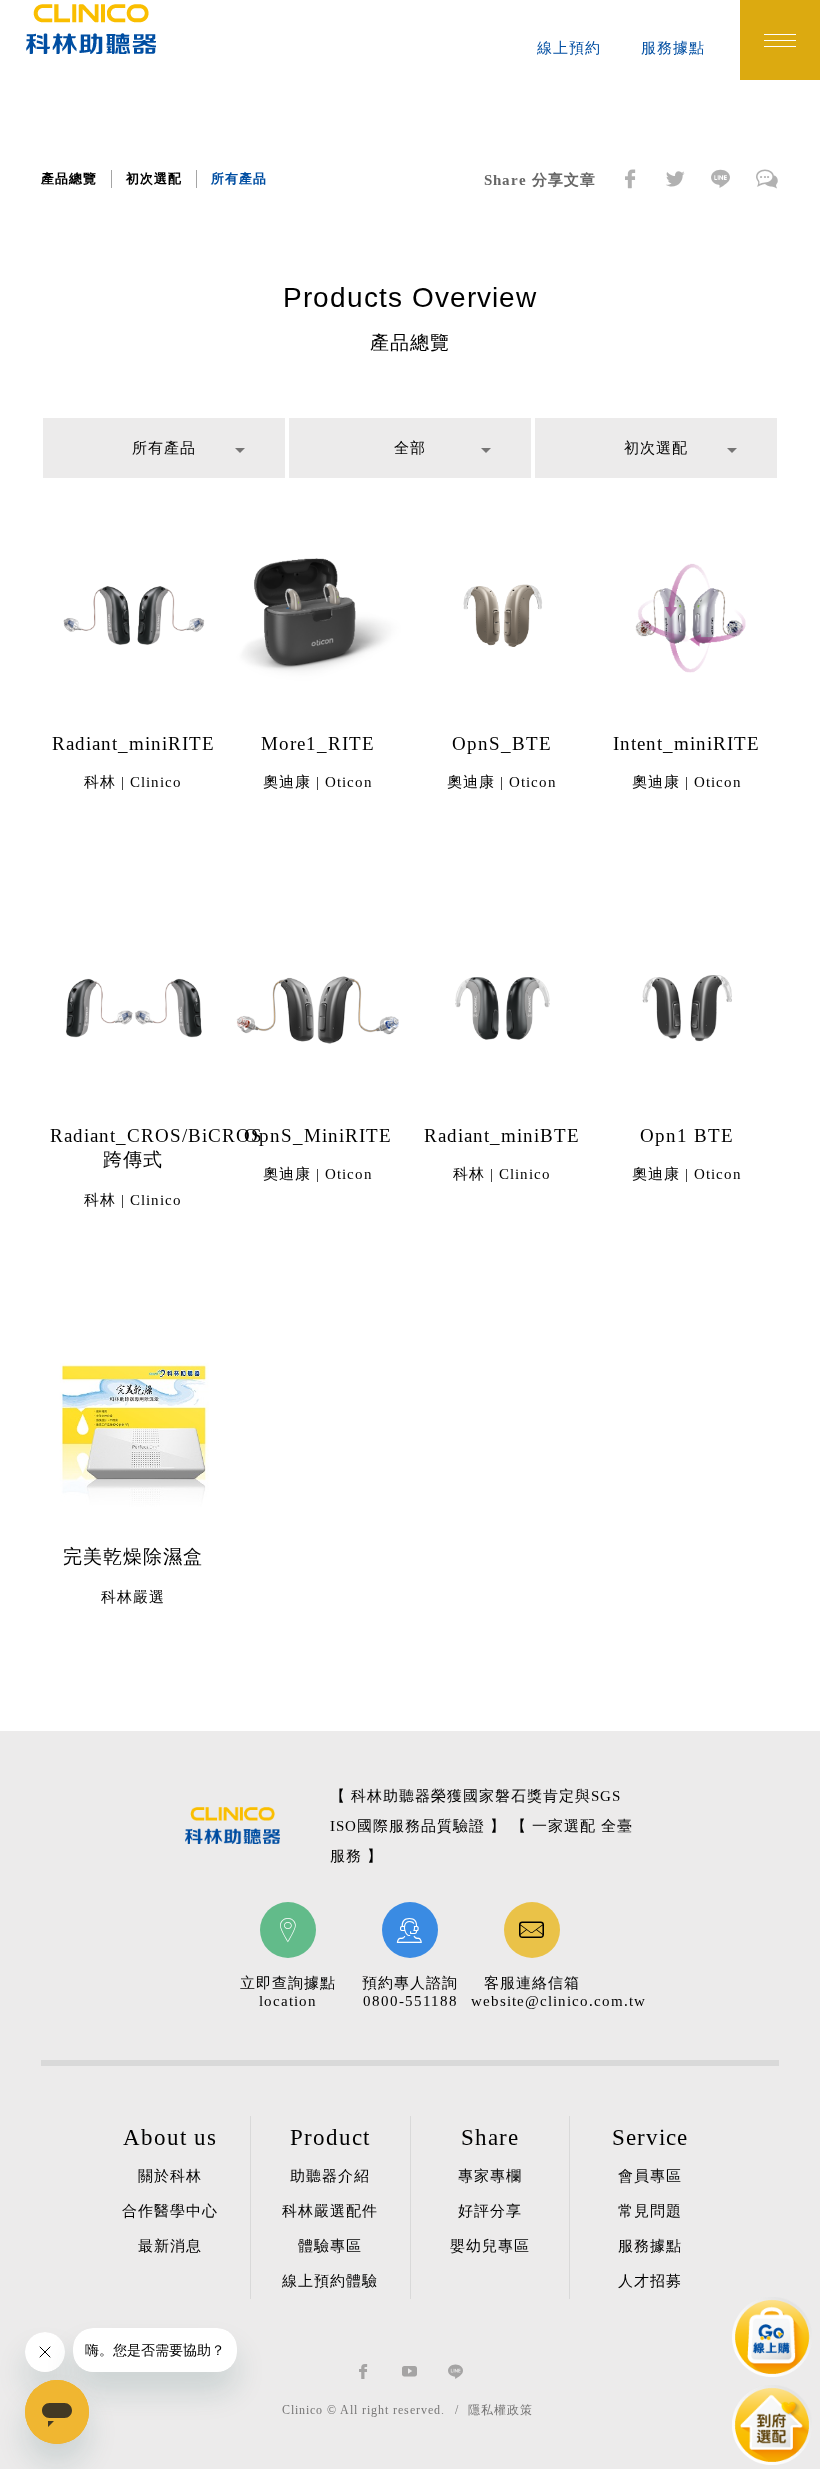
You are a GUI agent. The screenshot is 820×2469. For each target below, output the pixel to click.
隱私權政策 (500, 2410)
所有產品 (239, 178)
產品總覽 (69, 178)
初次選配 (154, 178)
